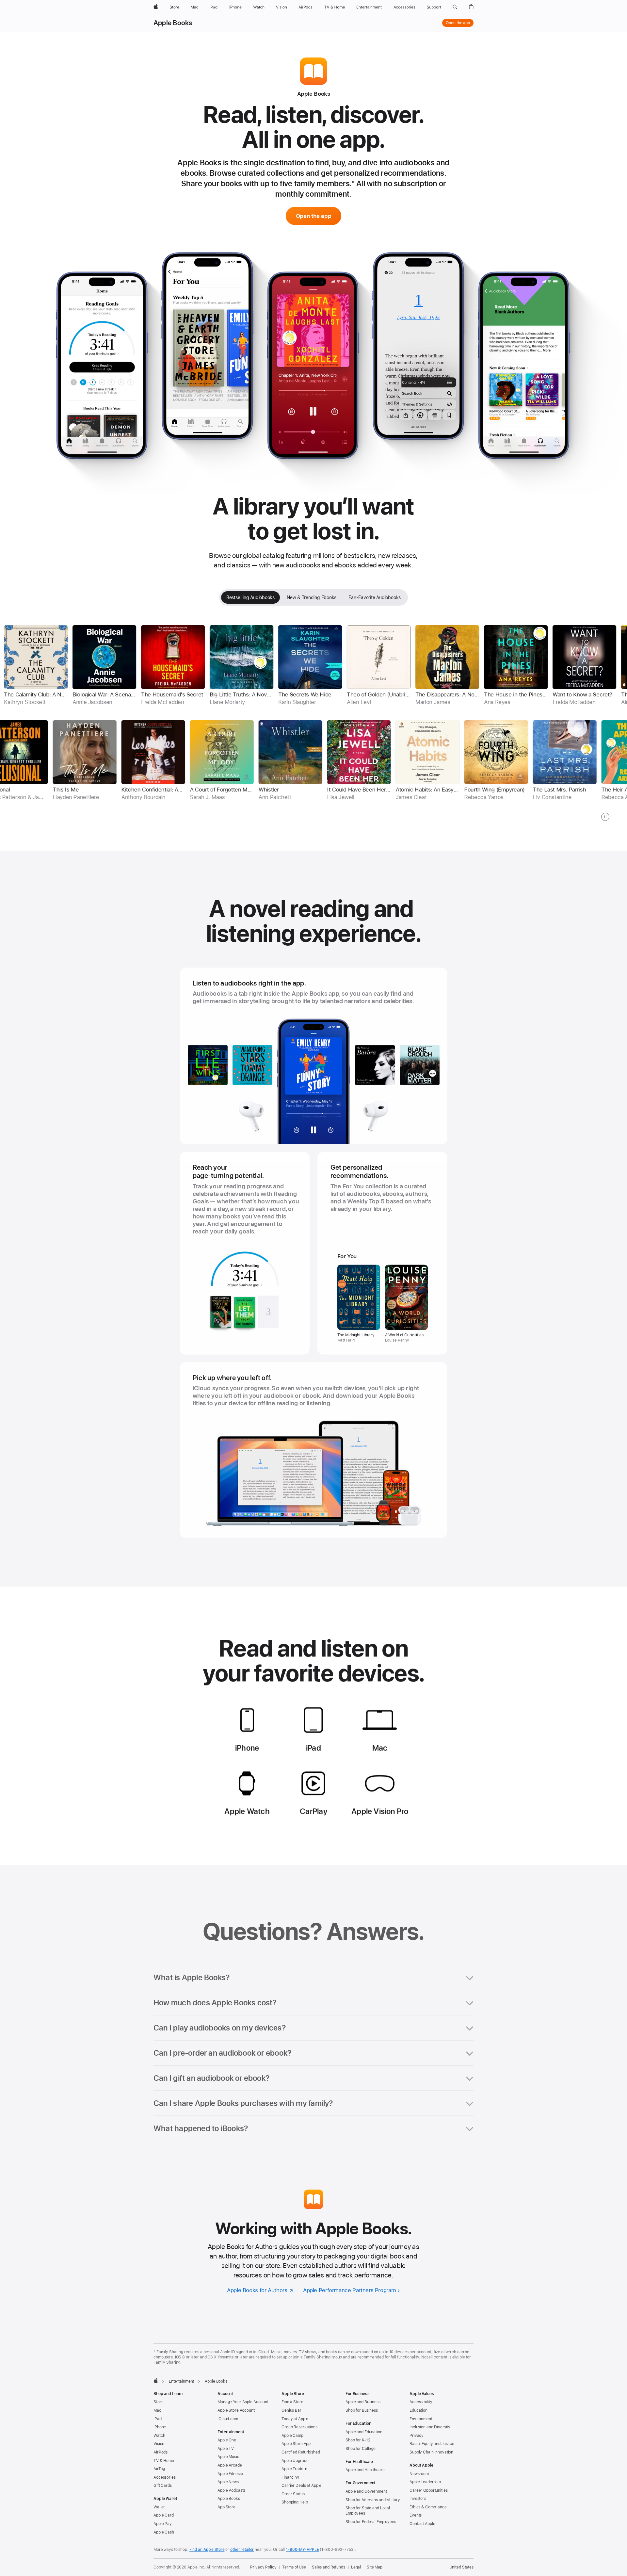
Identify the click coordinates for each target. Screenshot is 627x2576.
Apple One (227, 2440)
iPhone (160, 2427)
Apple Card (164, 2515)
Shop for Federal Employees (371, 2522)
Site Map (375, 2567)
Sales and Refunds (329, 2567)
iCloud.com (228, 2419)
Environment (421, 2419)
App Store (226, 2507)
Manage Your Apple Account (243, 2402)
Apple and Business (363, 2402)
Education (418, 2410)
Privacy (417, 2436)
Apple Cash (164, 2532)
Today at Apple (295, 2419)
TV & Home (164, 2461)
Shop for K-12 (358, 2440)
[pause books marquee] (605, 817)
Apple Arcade (230, 2465)
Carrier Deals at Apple (301, 2486)
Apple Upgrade (295, 2461)
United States (461, 2567)
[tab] (250, 597)
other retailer (242, 2550)
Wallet (159, 2507)
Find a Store (292, 2402)
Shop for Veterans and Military (373, 2500)
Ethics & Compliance (428, 2507)
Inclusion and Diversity (430, 2427)
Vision (159, 2444)
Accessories (165, 2477)
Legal (356, 2567)
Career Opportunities (429, 2490)
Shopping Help (295, 2502)
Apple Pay (163, 2524)
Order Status (293, 2494)
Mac (157, 2410)
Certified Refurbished (301, 2452)
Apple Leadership (425, 2482)
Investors (418, 2499)
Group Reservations (299, 2427)
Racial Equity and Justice (432, 2444)
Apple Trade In (294, 2469)
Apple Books (173, 23)
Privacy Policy (263, 2567)
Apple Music (228, 2457)
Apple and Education (364, 2432)
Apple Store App (296, 2444)
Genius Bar (291, 2410)
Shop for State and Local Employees (368, 2511)
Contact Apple (422, 2524)
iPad (158, 2419)
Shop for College (361, 2449)
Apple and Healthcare (365, 2470)
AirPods (161, 2452)
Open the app (458, 23)
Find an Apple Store (207, 2550)
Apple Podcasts (231, 2490)
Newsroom (419, 2474)
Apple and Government (366, 2491)
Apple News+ (229, 2482)
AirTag (159, 2469)
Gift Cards (163, 2486)
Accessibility (421, 2402)
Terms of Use (294, 2567)
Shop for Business (362, 2410)
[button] (455, 7)
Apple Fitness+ (231, 2474)
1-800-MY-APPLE (302, 2550)
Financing (290, 2477)
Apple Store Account (236, 2410)
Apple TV (226, 2449)
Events (416, 2515)
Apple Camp (292, 2436)
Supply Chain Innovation (431, 2452)
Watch (159, 2436)
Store (158, 2402)
